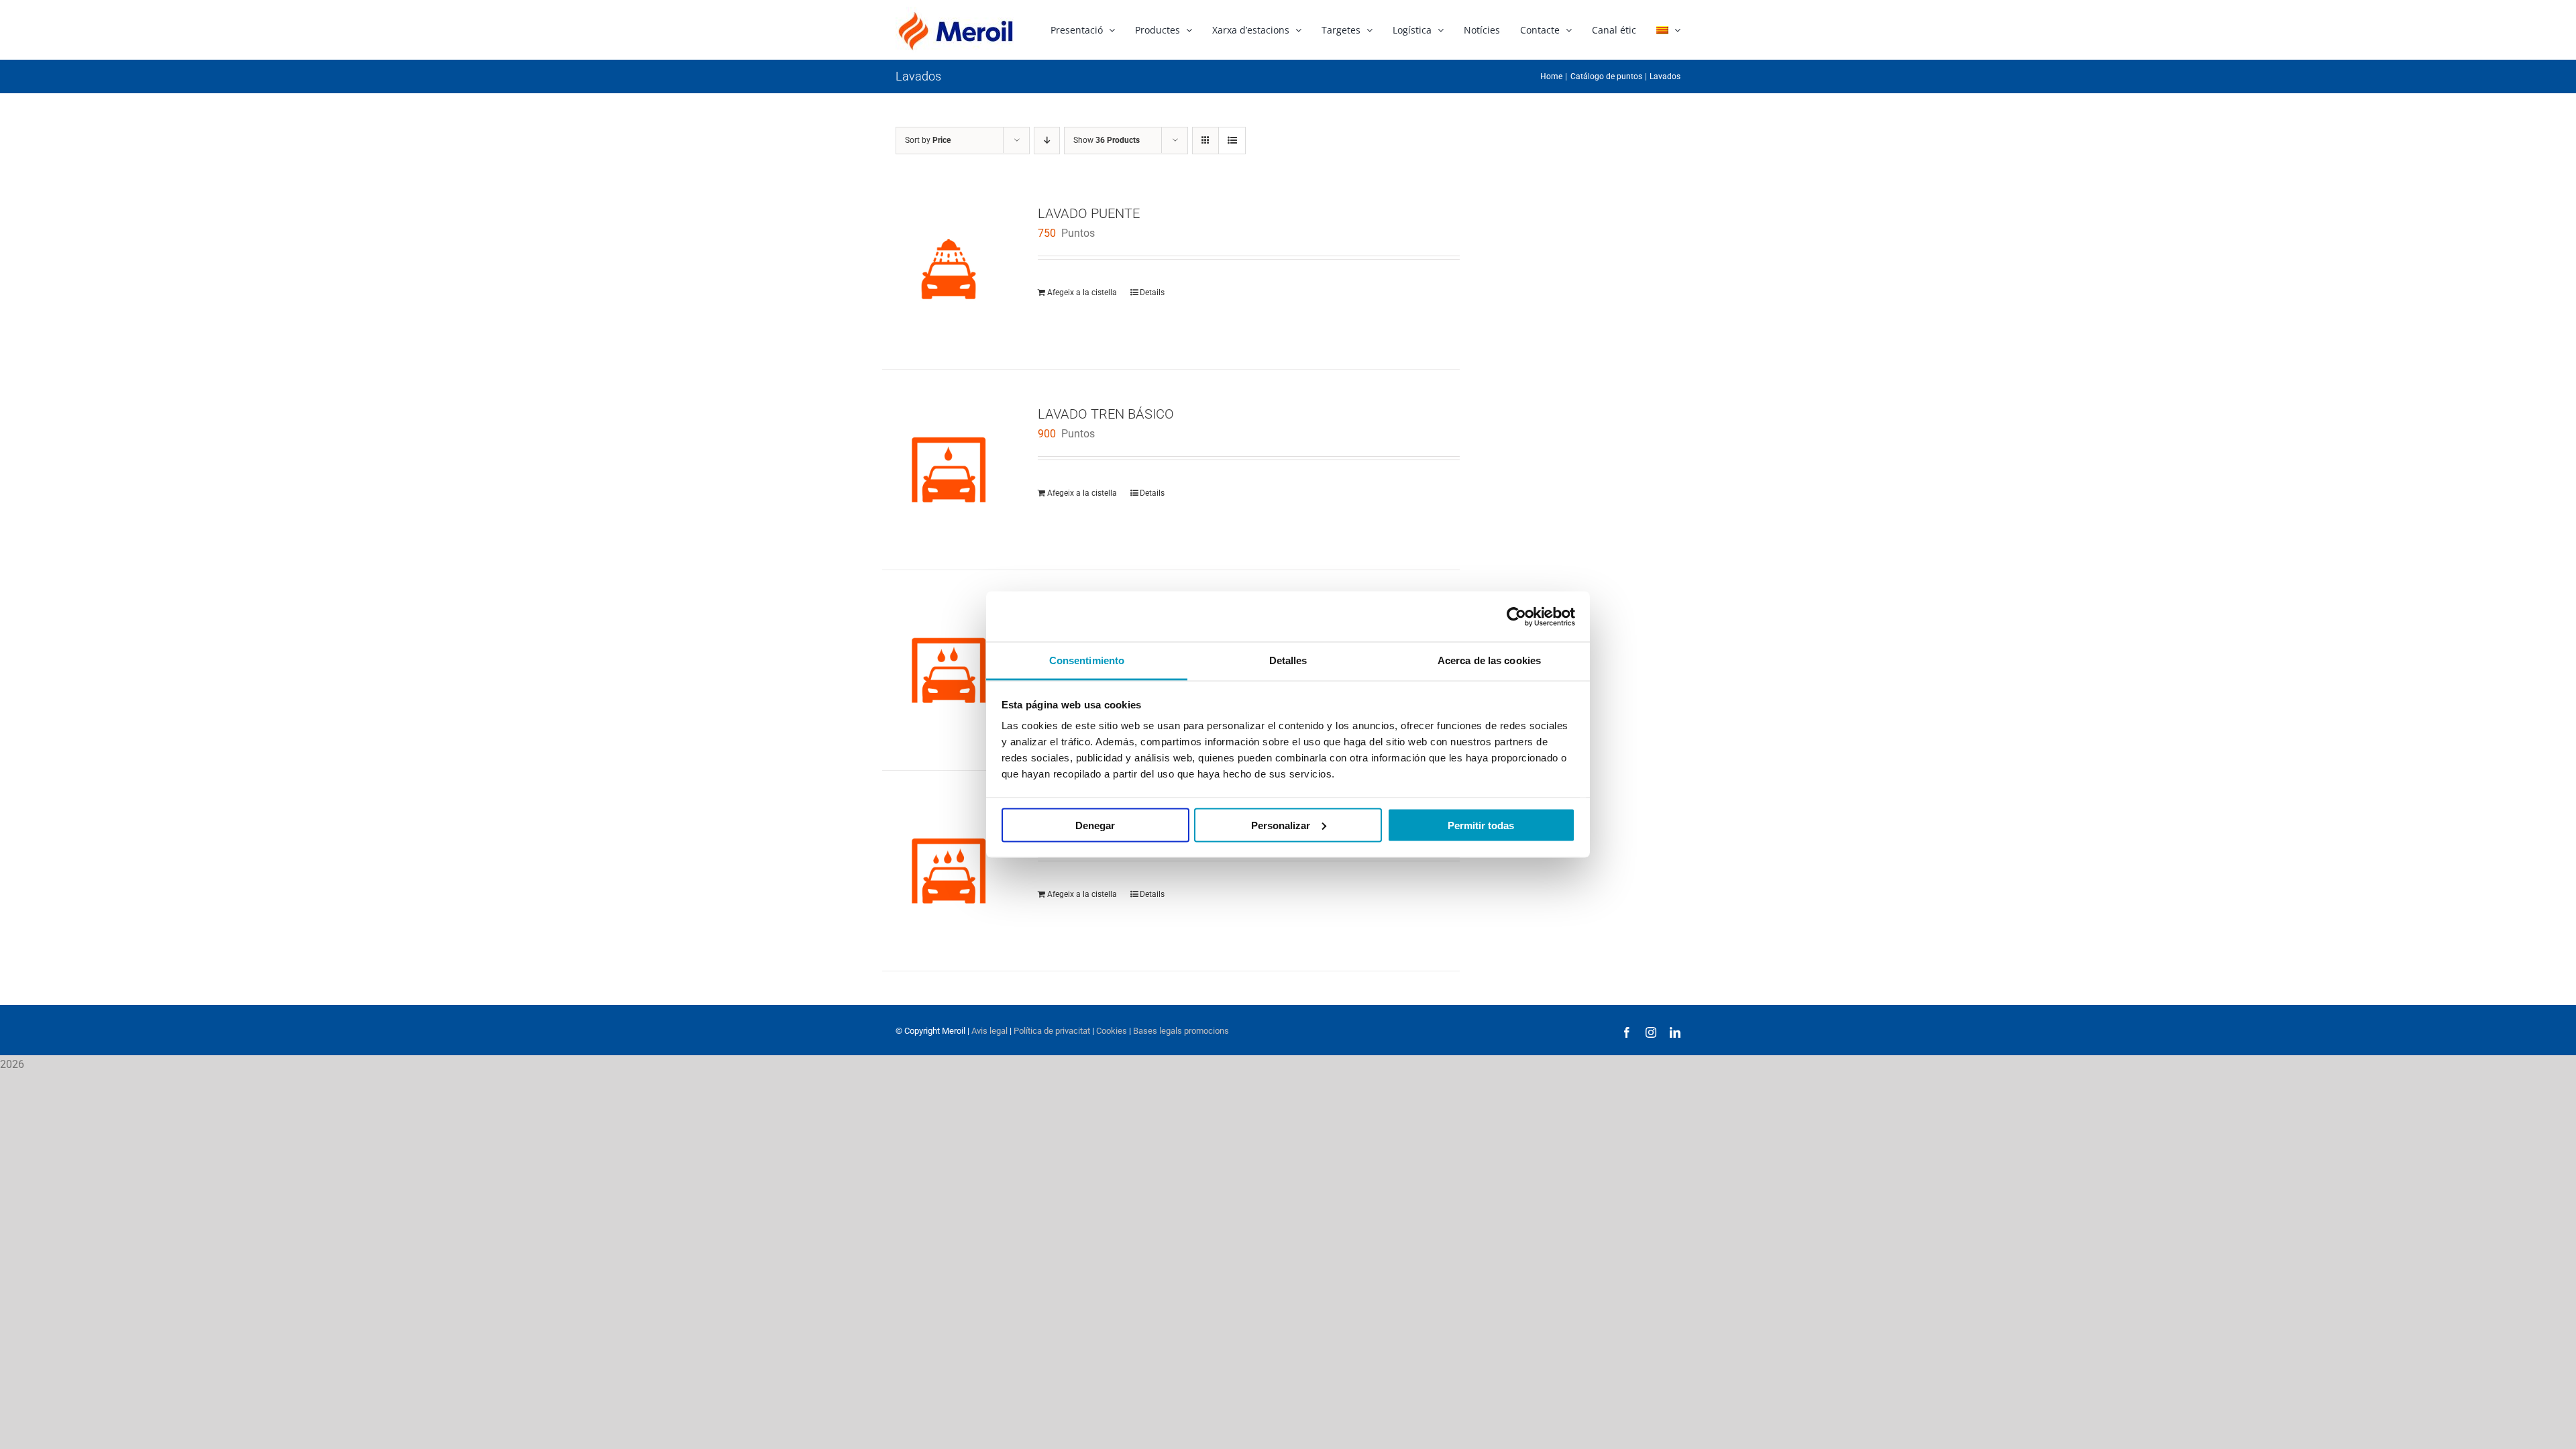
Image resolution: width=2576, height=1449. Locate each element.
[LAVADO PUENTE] (949, 269)
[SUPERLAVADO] (949, 871)
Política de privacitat (1052, 1031)
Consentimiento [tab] (1087, 660)
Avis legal (989, 1031)
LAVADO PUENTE (1089, 213)
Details (1152, 292)
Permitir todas (1481, 825)
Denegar (1095, 825)
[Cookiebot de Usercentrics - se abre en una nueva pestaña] (1516, 616)
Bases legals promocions (1180, 1031)
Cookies (1111, 1031)
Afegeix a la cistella (1082, 292)
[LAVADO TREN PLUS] (949, 670)
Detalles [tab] (1288, 660)
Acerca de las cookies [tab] (1489, 660)
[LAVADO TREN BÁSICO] (949, 470)
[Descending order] (1047, 141)
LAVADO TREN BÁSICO (1106, 414)
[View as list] (1232, 141)
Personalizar (1281, 825)
